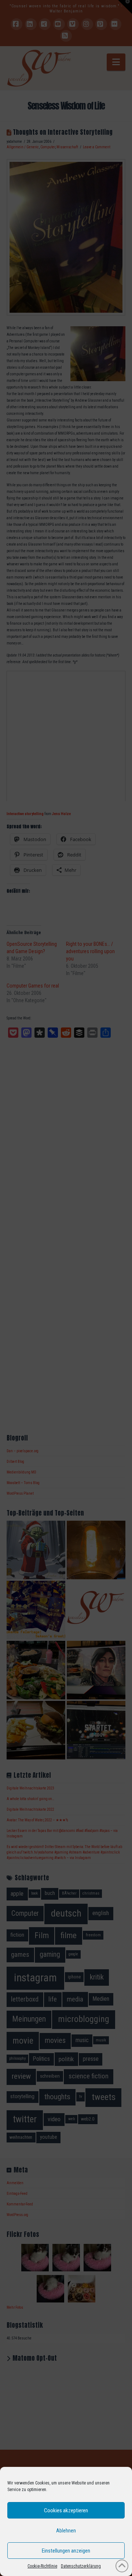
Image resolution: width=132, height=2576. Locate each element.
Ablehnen (66, 2531)
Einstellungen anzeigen (66, 2551)
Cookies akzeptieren (66, 2510)
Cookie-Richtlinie (42, 2566)
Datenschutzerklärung (81, 2566)
